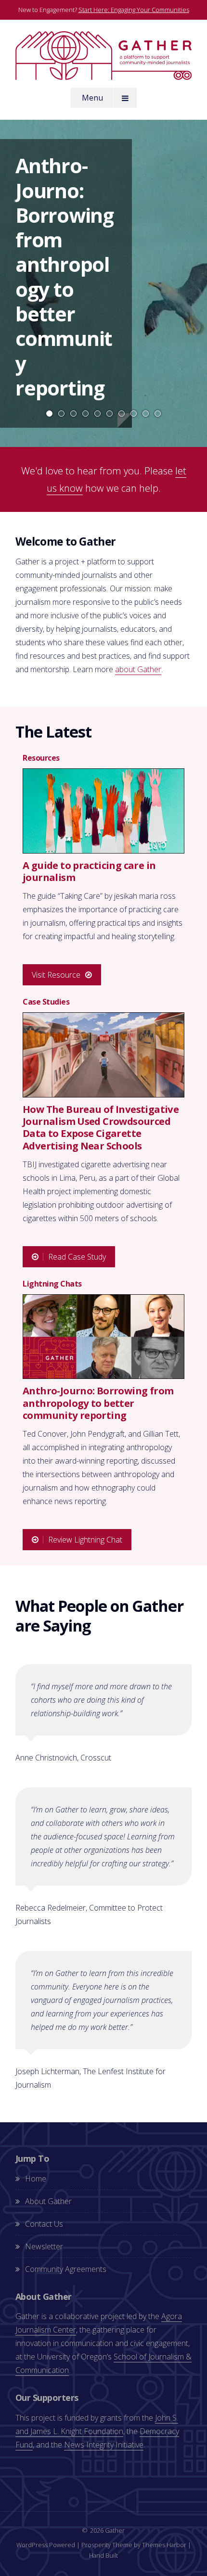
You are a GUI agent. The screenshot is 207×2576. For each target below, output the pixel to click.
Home (36, 2179)
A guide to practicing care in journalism (89, 871)
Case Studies (46, 1002)
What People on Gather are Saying (99, 1616)
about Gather (138, 669)
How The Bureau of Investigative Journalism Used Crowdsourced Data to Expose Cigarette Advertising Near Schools (101, 1127)
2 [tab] (61, 414)
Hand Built (103, 2555)
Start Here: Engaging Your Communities (134, 10)
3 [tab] (73, 414)
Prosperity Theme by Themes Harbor (134, 2545)
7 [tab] (122, 414)
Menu (92, 98)
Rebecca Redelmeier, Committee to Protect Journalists (89, 1914)
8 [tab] (134, 414)
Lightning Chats (52, 1284)
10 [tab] (158, 414)
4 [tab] (85, 414)
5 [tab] (97, 414)
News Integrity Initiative (104, 2445)
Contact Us (44, 2224)
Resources (41, 758)
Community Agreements (66, 2269)
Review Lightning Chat (85, 1540)
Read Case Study (77, 1257)
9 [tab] (146, 414)
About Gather (48, 2201)
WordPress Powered (46, 2545)
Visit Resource (56, 975)
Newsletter (44, 2246)
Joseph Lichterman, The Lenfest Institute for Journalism (91, 2078)
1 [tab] (49, 414)
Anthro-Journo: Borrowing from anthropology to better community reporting (65, 277)
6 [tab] (110, 414)
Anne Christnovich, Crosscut (63, 1758)
